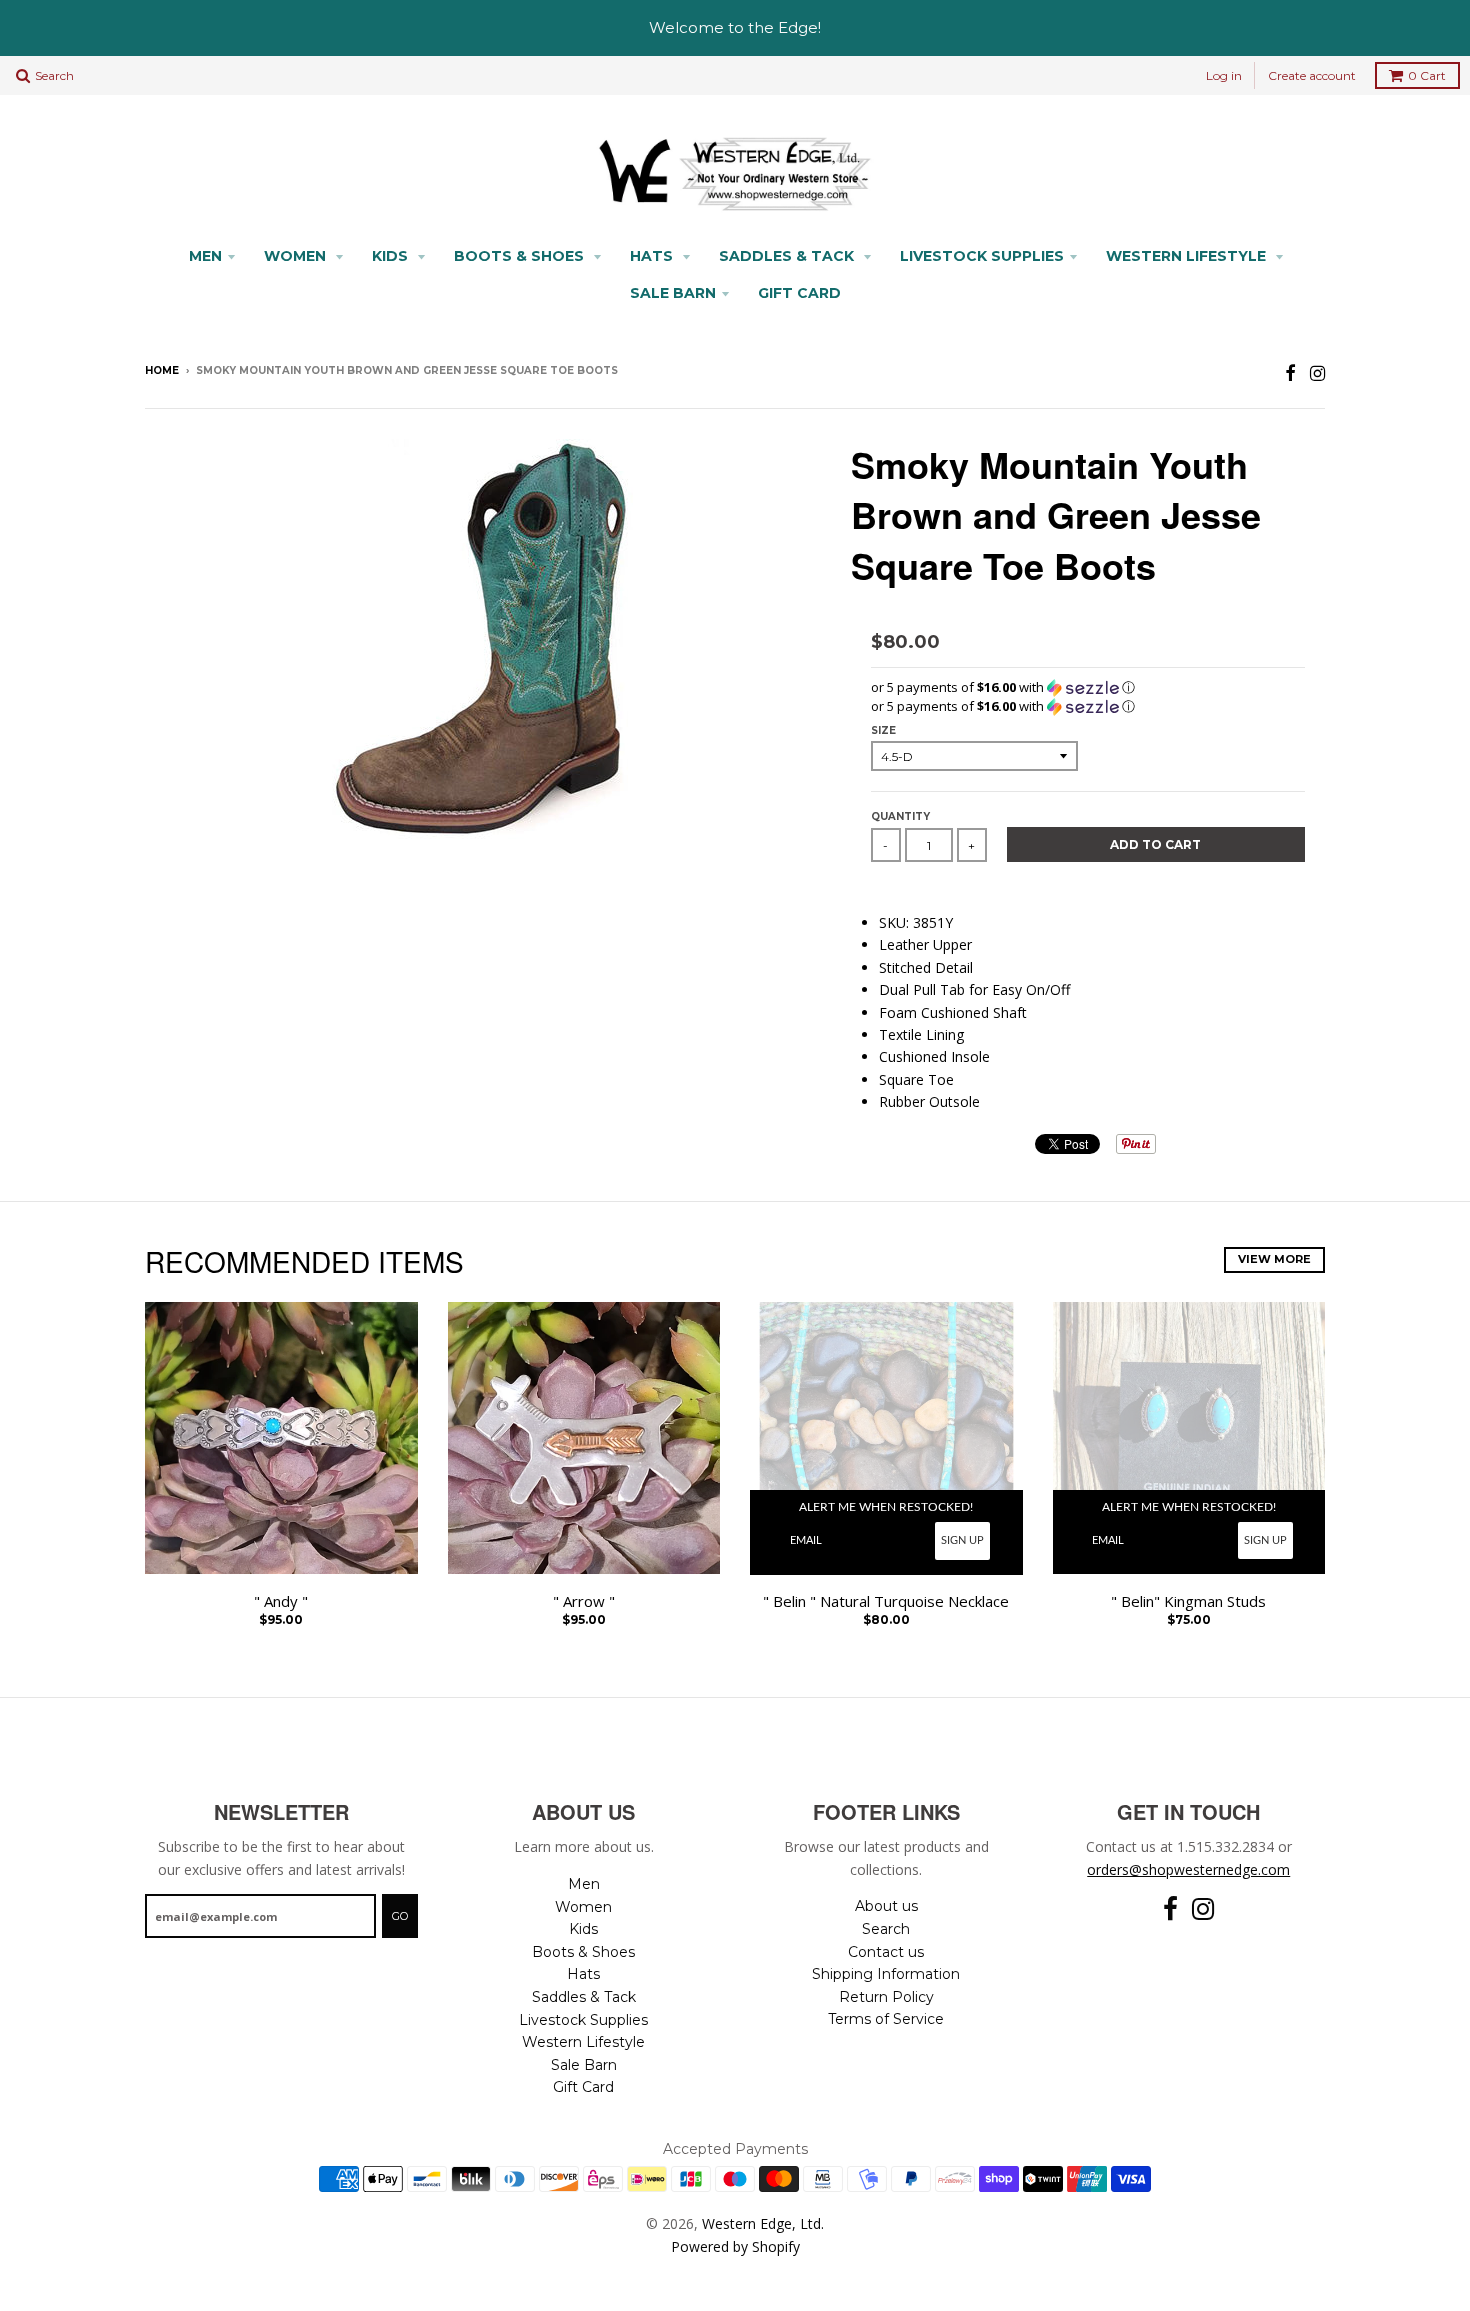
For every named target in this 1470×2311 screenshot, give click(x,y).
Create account (1312, 75)
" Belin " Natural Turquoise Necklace (886, 1601)
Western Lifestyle (1188, 256)
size (883, 730)
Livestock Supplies (982, 256)
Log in (1224, 75)
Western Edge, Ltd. (763, 2223)
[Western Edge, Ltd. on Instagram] (1317, 372)
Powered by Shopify (735, 2246)
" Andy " (281, 1601)
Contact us (886, 1952)
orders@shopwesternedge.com (1188, 1869)
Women (297, 256)
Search (886, 1929)
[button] (1088, 687)
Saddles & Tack (788, 256)
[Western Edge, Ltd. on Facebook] (1290, 372)
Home (162, 370)
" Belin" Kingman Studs (1188, 1601)
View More (1274, 1259)
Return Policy (886, 1997)
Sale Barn (673, 293)
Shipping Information (886, 1974)
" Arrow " (584, 1601)
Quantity (900, 816)
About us (886, 1906)
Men (205, 256)
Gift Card (799, 293)
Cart (1427, 75)
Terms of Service (886, 2019)
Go (400, 1916)
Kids (392, 256)
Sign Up (962, 1540)
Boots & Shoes (521, 256)
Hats (653, 256)
